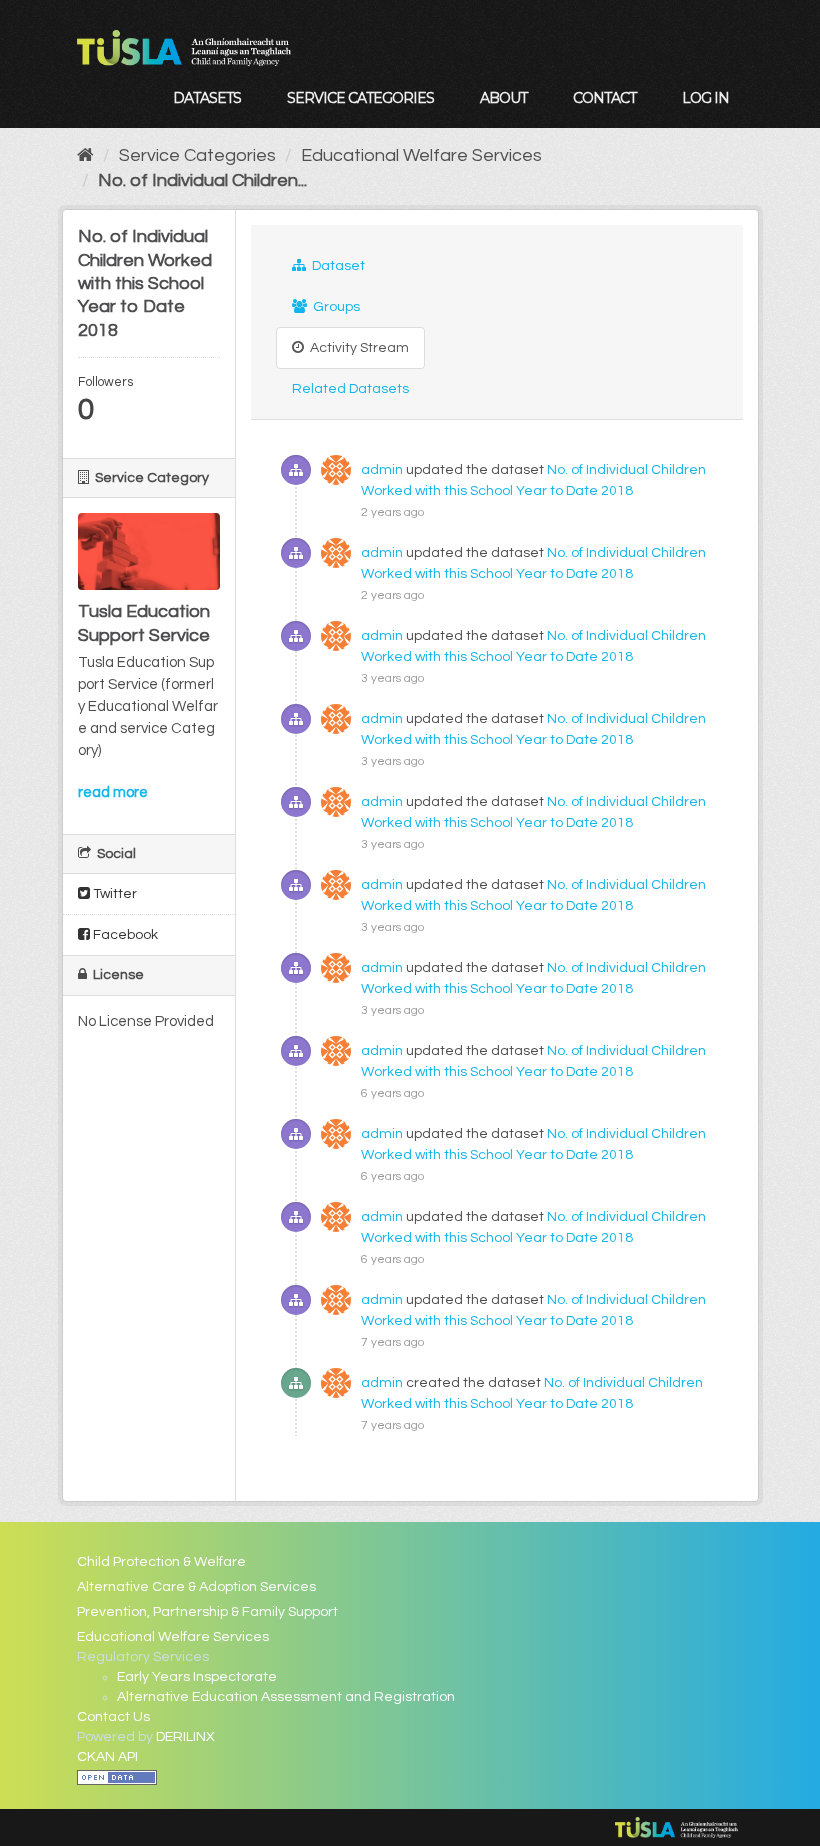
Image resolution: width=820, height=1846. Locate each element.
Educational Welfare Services (421, 155)
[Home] (85, 155)
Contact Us (113, 1717)
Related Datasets (350, 389)
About (503, 98)
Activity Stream (358, 348)
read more (113, 792)
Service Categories (360, 98)
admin (382, 470)
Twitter (113, 894)
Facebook (124, 935)
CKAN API (107, 1757)
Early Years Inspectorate (197, 1677)
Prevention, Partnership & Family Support (207, 1612)
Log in (705, 98)
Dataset (337, 266)
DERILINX (185, 1737)
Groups (335, 307)
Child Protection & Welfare (161, 1562)
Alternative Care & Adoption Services (196, 1587)
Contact (604, 98)
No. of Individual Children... (202, 180)
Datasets (207, 98)
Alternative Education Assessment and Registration (286, 1697)
